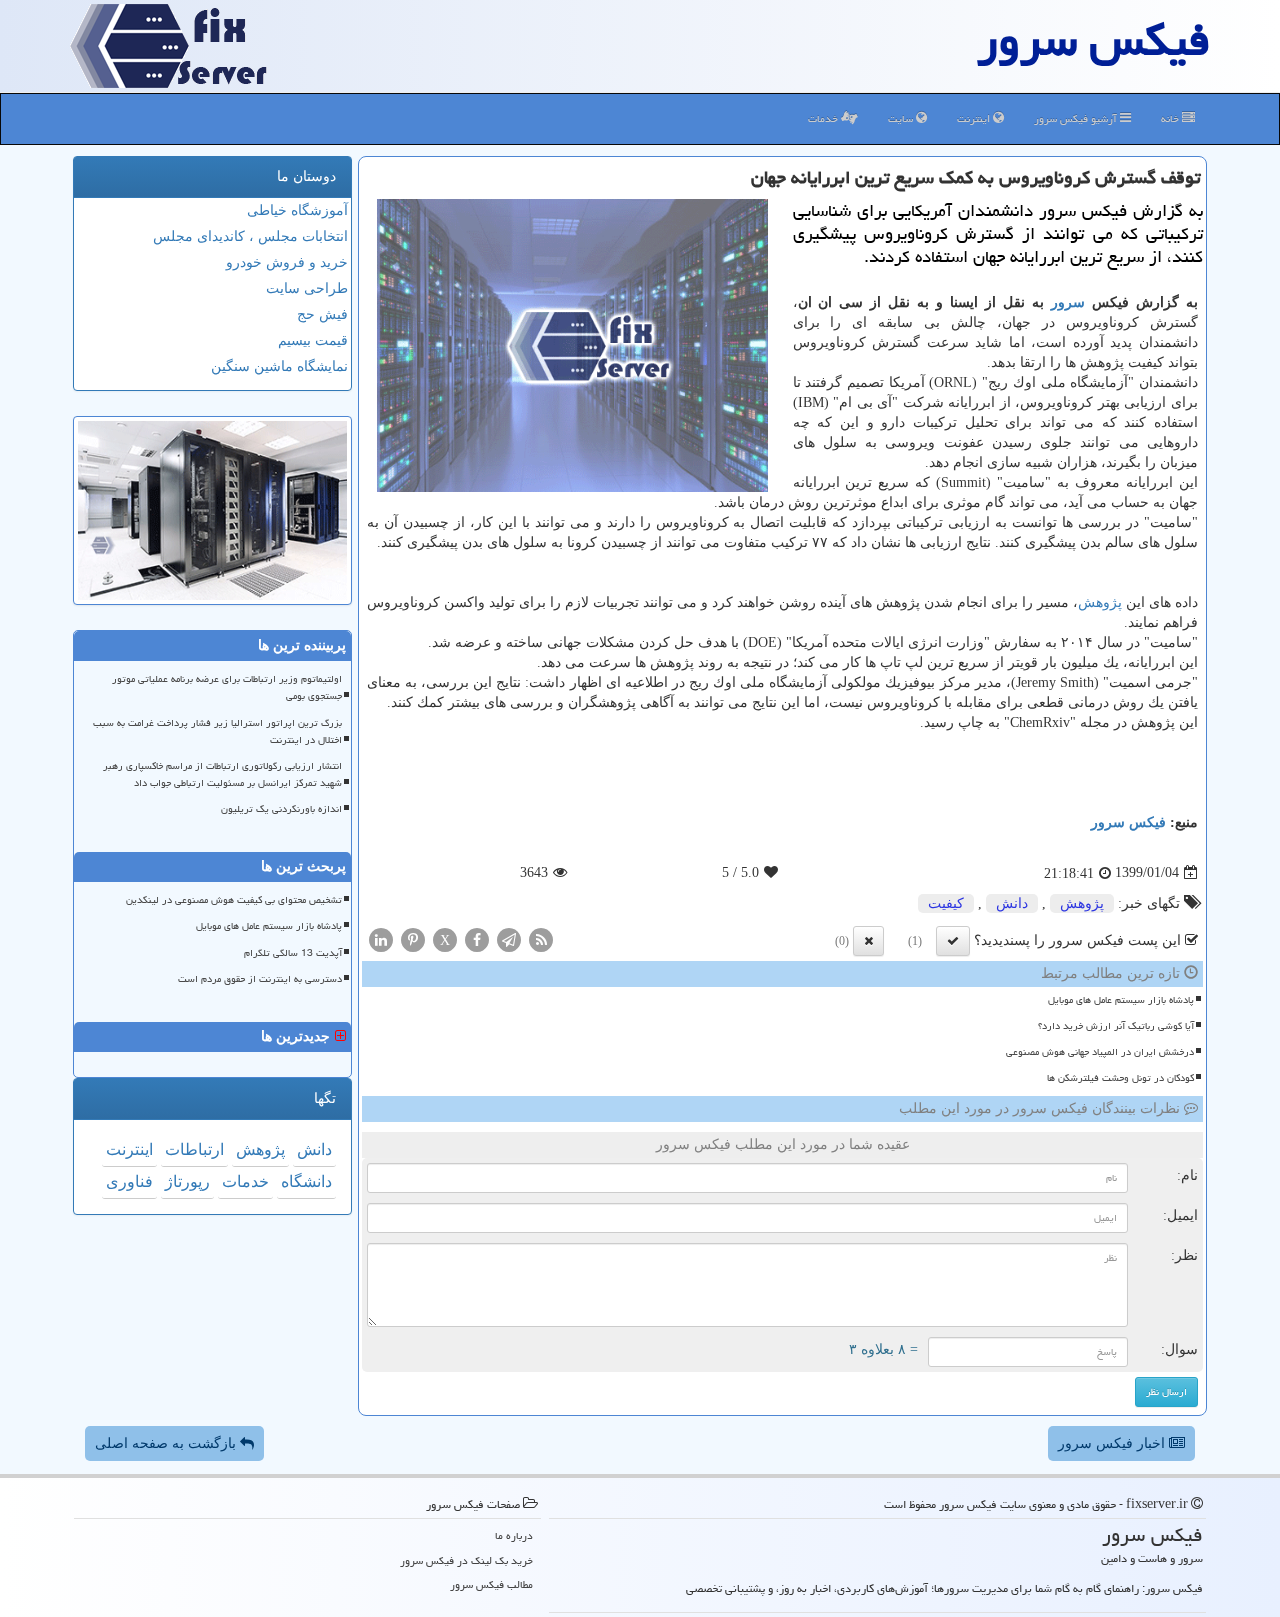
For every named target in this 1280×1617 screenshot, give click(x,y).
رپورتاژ (187, 1181)
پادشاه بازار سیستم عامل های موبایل (1121, 1000)
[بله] (953, 941)
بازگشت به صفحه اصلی (167, 1443)
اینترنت (975, 118)
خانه (1171, 118)
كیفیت (946, 903)
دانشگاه (306, 1181)
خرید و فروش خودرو (287, 262)
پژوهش (1100, 602)
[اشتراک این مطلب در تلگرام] (509, 938)
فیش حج (322, 314)
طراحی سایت (307, 288)
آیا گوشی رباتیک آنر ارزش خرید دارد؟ (1116, 1026)
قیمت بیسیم (313, 340)
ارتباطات (194, 1149)
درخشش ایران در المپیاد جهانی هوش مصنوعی (1100, 1052)
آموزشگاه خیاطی (297, 210)
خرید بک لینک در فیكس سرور (466, 1560)
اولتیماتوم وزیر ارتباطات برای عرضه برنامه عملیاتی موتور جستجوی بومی (227, 687)
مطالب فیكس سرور (491, 1584)
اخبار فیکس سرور (1113, 1443)
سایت (902, 118)
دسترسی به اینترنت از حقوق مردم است (260, 979)
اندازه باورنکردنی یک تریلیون (281, 809)
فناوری (129, 1181)
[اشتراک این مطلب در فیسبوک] (477, 938)
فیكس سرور (1128, 822)
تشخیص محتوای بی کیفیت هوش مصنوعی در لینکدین (234, 900)
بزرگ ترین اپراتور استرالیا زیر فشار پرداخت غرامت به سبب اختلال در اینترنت (217, 731)
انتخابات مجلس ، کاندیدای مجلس (250, 236)
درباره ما (514, 1535)
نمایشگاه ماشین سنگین (279, 366)
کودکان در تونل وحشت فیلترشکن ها (1120, 1078)
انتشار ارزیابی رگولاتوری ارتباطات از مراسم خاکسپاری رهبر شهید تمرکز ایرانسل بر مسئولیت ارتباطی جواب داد (222, 774)
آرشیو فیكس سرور (1077, 118)
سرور (1068, 302)
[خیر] (868, 941)
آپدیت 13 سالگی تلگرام (293, 953)
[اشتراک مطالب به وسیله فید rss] (541, 938)
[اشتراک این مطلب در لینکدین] (381, 938)
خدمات (824, 118)
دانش (1012, 903)
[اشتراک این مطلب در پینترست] (413, 938)
